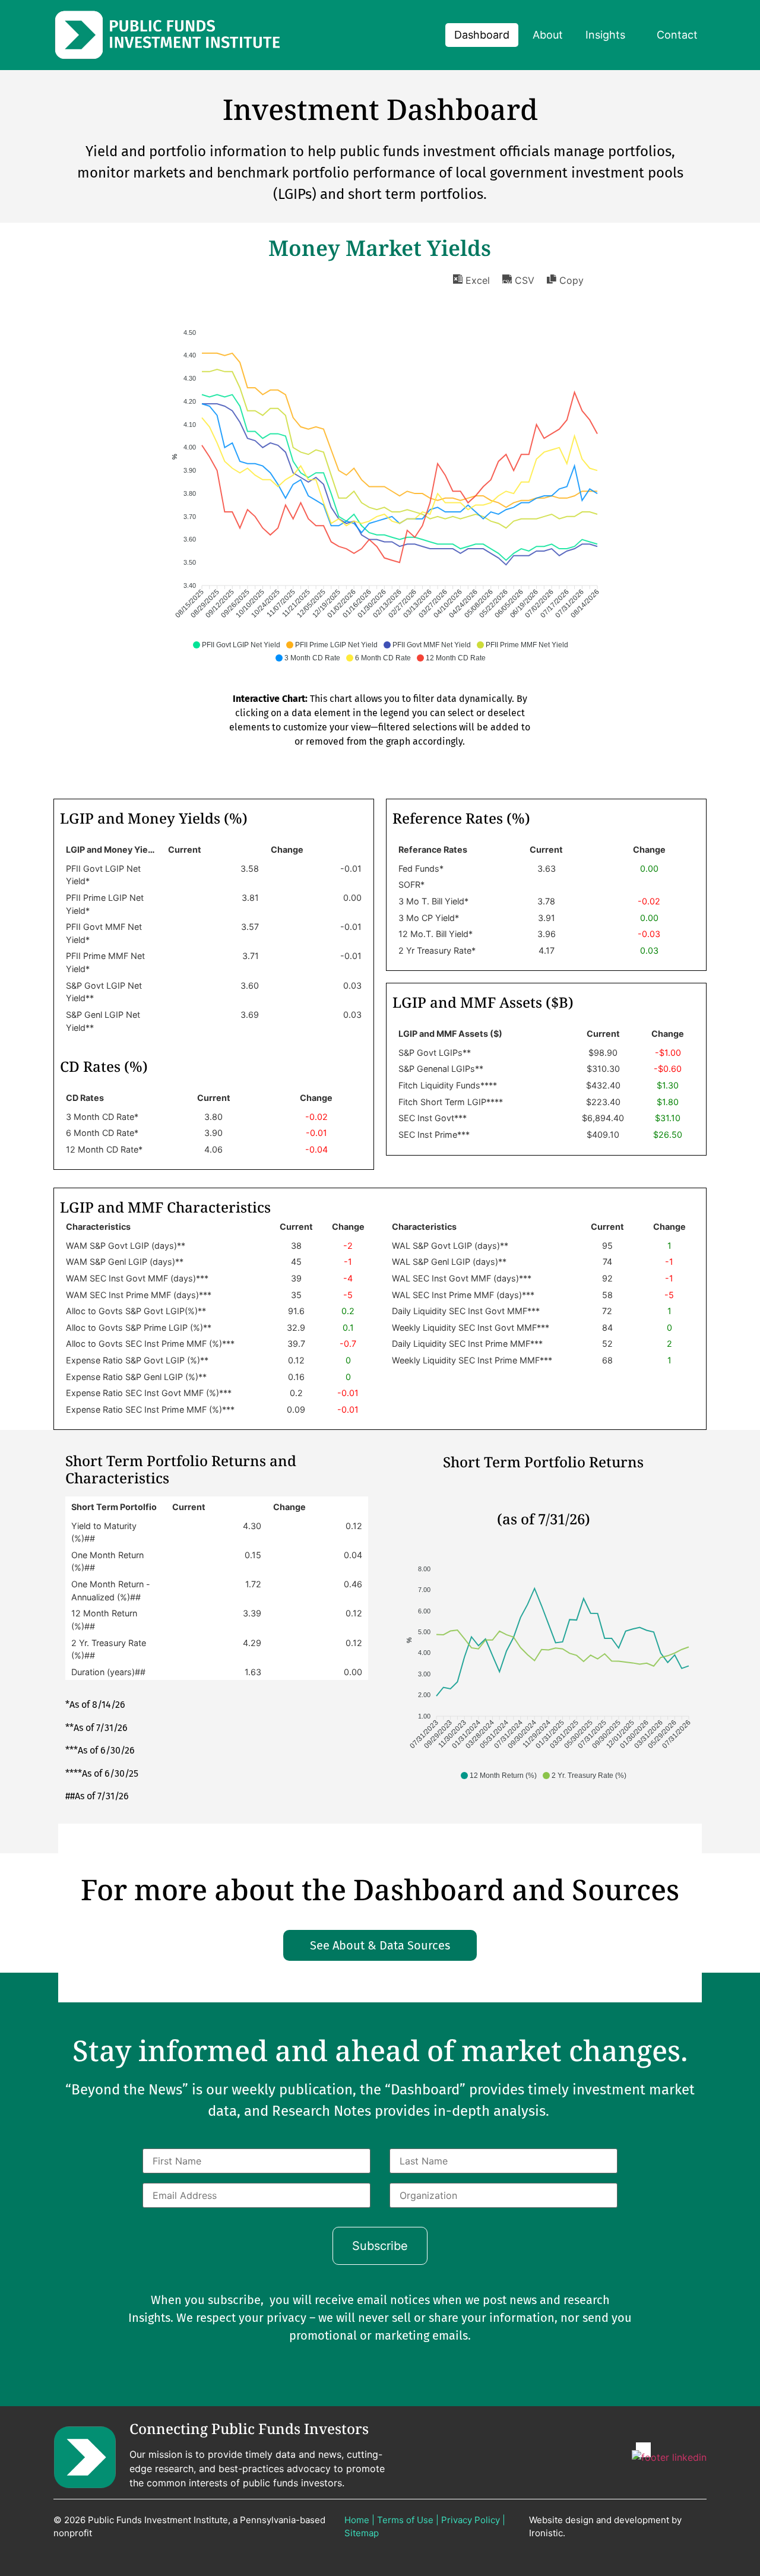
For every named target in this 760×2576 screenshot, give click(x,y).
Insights (605, 35)
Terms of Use (405, 2520)
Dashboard (482, 35)
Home (357, 2520)
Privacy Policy (471, 2520)
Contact (677, 35)
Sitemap (362, 2533)
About (548, 35)
